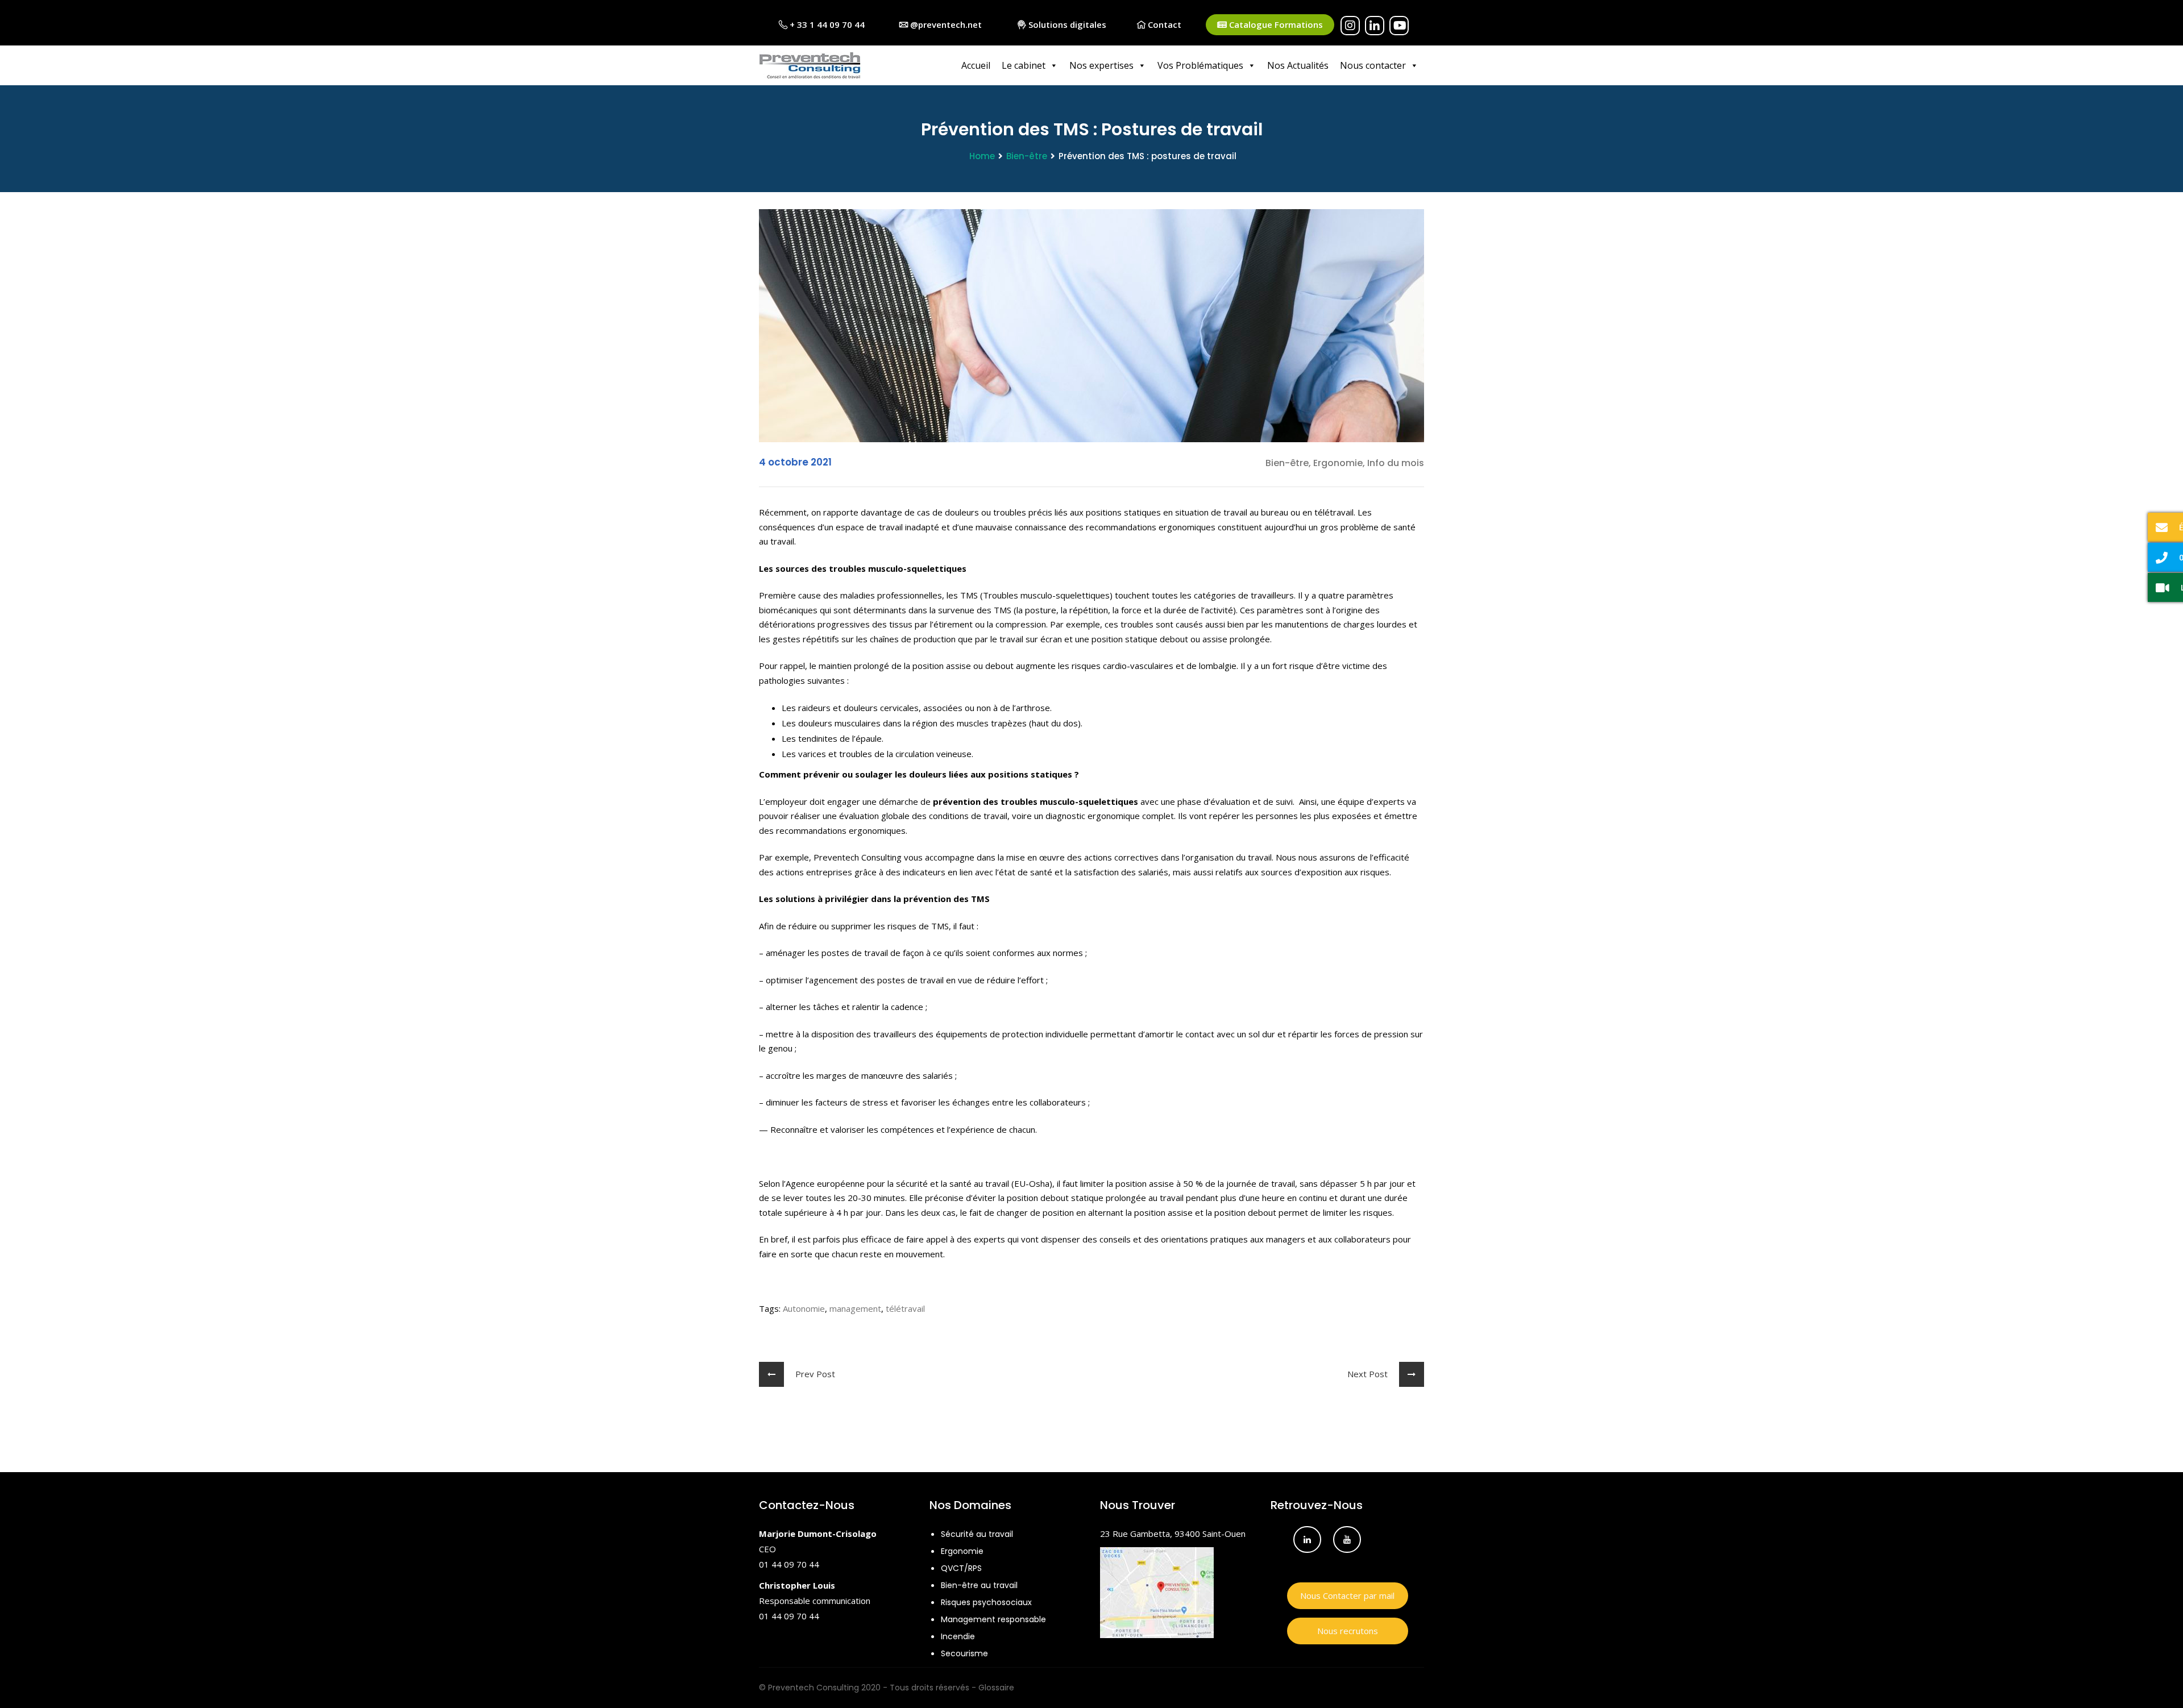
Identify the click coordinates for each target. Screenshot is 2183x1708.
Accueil (976, 65)
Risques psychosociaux (986, 1602)
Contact (1163, 24)
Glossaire (996, 1688)
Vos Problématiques (1200, 65)
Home (982, 156)
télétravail (905, 1308)
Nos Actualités (1298, 65)
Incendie (958, 1636)
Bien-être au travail (979, 1585)
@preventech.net (945, 24)
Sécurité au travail (977, 1534)
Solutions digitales (1066, 24)
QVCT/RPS (961, 1568)
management (855, 1308)
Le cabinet (1024, 65)
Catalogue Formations (1275, 24)
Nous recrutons (1348, 1631)
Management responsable (993, 1619)
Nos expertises (1101, 65)
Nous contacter (1373, 65)
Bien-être (1027, 156)
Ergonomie (962, 1551)
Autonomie (804, 1308)
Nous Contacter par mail (1347, 1595)
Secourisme (964, 1653)
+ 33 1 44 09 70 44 (826, 24)
